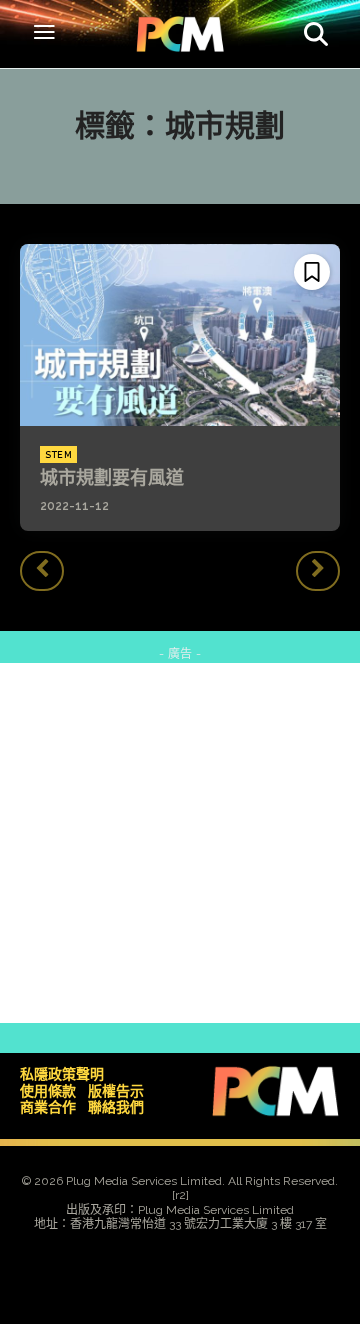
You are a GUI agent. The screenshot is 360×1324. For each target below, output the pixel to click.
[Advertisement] (180, 843)
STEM (58, 455)
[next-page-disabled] (318, 571)
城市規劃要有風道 (112, 477)
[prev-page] (42, 571)
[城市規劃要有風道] (180, 335)
